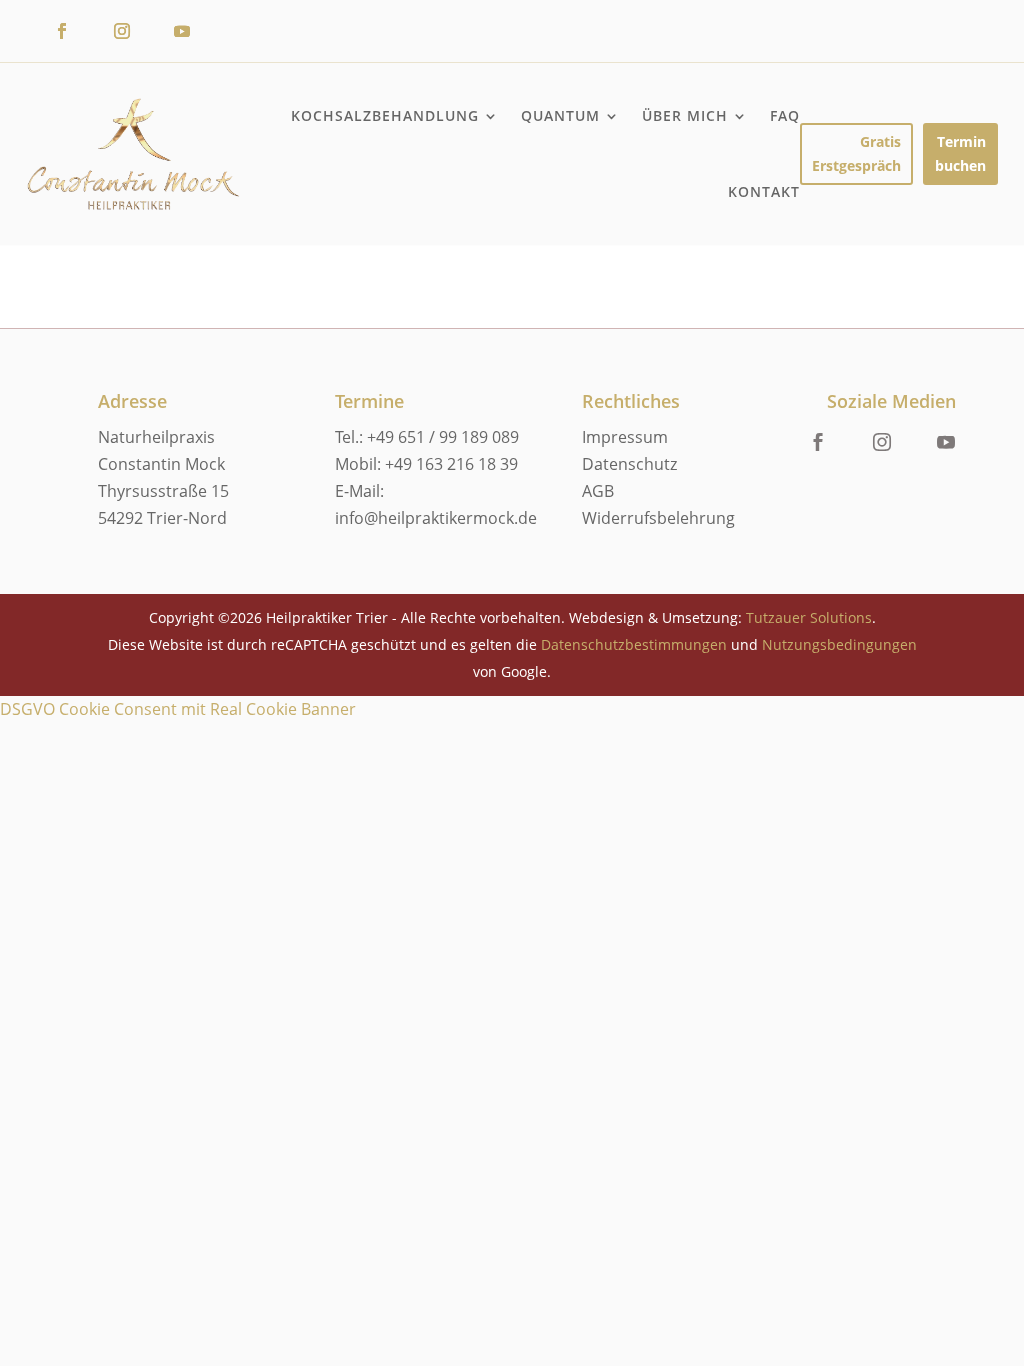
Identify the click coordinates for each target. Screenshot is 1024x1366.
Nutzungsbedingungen (839, 644)
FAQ (785, 115)
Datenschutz (629, 464)
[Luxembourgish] (864, 42)
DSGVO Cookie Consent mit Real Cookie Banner (178, 709)
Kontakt (764, 191)
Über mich (685, 115)
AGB (598, 491)
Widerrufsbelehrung (658, 518)
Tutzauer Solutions (809, 617)
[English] (864, 16)
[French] (904, 16)
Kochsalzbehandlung (385, 115)
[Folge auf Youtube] (182, 31)
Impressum (625, 437)
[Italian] (984, 16)
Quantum (560, 115)
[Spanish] (944, 42)
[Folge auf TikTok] (242, 31)
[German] (944, 16)
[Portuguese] (904, 42)
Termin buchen (960, 153)
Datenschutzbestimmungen (634, 644)
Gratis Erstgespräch (856, 153)
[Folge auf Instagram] (122, 31)
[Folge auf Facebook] (62, 31)
